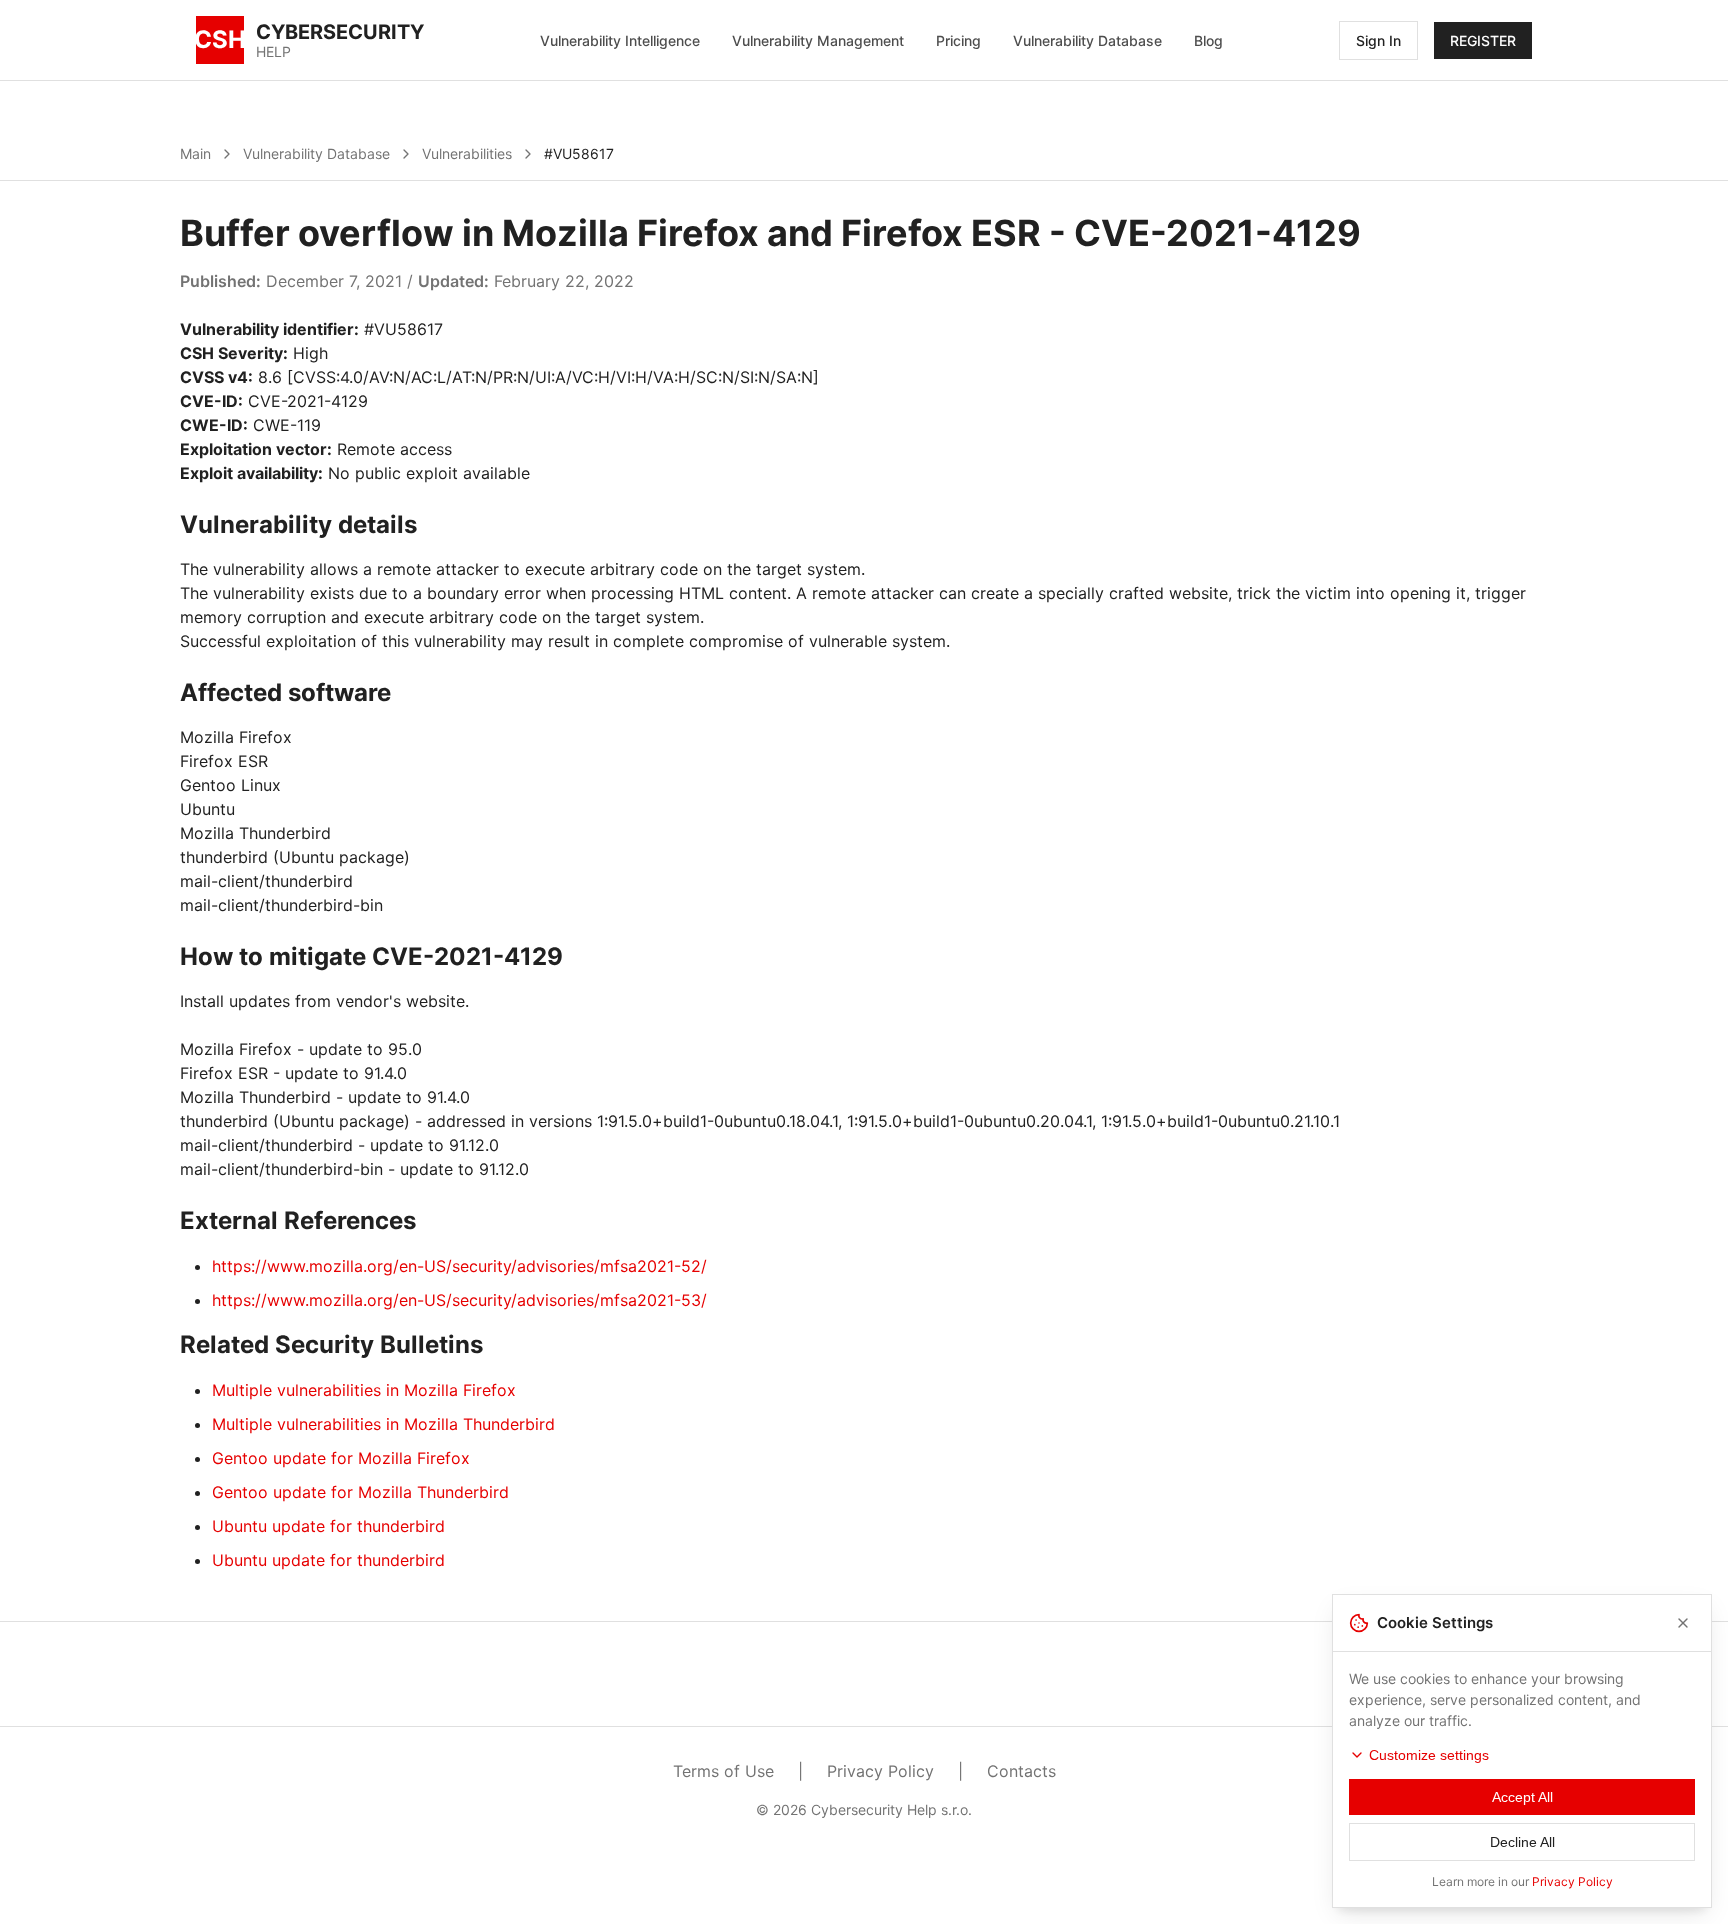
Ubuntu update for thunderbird (328, 1526)
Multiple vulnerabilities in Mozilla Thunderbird (383, 1424)
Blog (1208, 40)
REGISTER (1483, 40)
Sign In (1378, 40)
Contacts (1021, 1771)
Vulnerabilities (467, 153)
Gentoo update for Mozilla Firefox (341, 1458)
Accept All (1522, 1797)
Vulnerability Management (818, 40)
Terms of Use (723, 1771)
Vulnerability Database (1087, 40)
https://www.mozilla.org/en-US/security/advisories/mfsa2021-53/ (459, 1300)
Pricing (958, 40)
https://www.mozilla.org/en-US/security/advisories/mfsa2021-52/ (459, 1266)
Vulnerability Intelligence (620, 40)
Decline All (1522, 1842)
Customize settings (1429, 1755)
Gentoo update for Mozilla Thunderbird (360, 1492)
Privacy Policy (880, 1771)
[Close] (1683, 1623)
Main (195, 153)
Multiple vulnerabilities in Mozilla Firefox (364, 1390)
